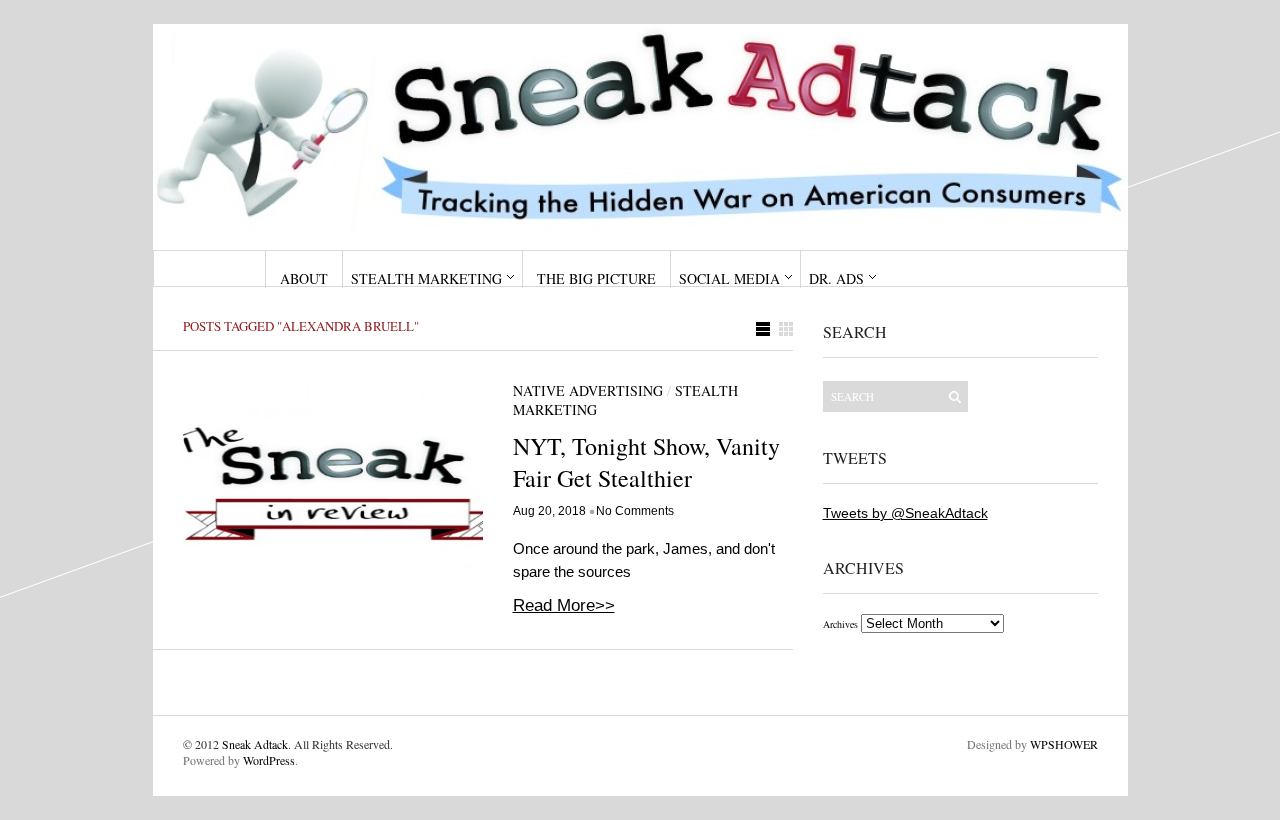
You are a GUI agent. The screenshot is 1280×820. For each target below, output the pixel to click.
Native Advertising (588, 390)
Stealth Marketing (426, 278)
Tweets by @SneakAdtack (905, 513)
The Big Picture (596, 278)
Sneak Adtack (255, 744)
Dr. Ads (836, 278)
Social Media (729, 278)
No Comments (635, 511)
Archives (840, 624)
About (304, 278)
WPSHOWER (1064, 744)
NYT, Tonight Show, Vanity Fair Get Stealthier (646, 462)
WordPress (269, 760)
